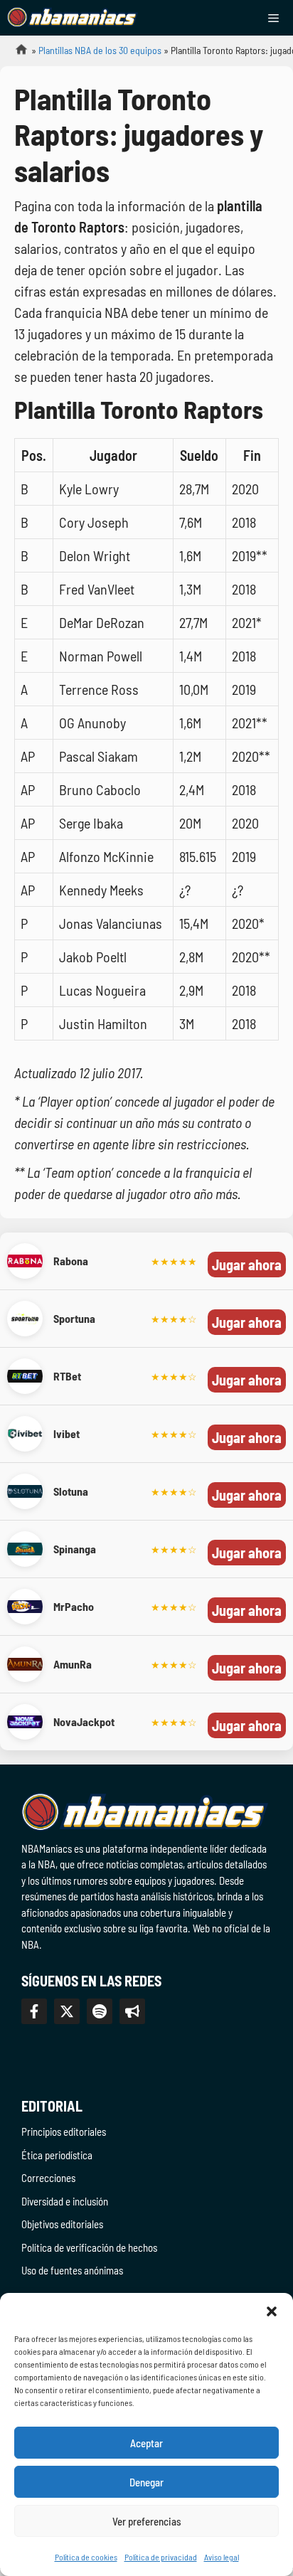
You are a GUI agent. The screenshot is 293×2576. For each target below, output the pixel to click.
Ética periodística (57, 2155)
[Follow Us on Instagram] (100, 2011)
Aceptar (146, 2443)
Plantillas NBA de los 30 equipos (100, 50)
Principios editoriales (64, 2131)
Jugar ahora (247, 1265)
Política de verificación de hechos (89, 2247)
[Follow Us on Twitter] (67, 2011)
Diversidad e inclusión (65, 2201)
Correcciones (48, 2178)
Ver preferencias (147, 2521)
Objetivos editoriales (62, 2224)
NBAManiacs (16, 54)
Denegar (146, 2482)
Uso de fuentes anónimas (72, 2270)
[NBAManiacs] (73, 18)
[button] (272, 2311)
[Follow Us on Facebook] (34, 2011)
